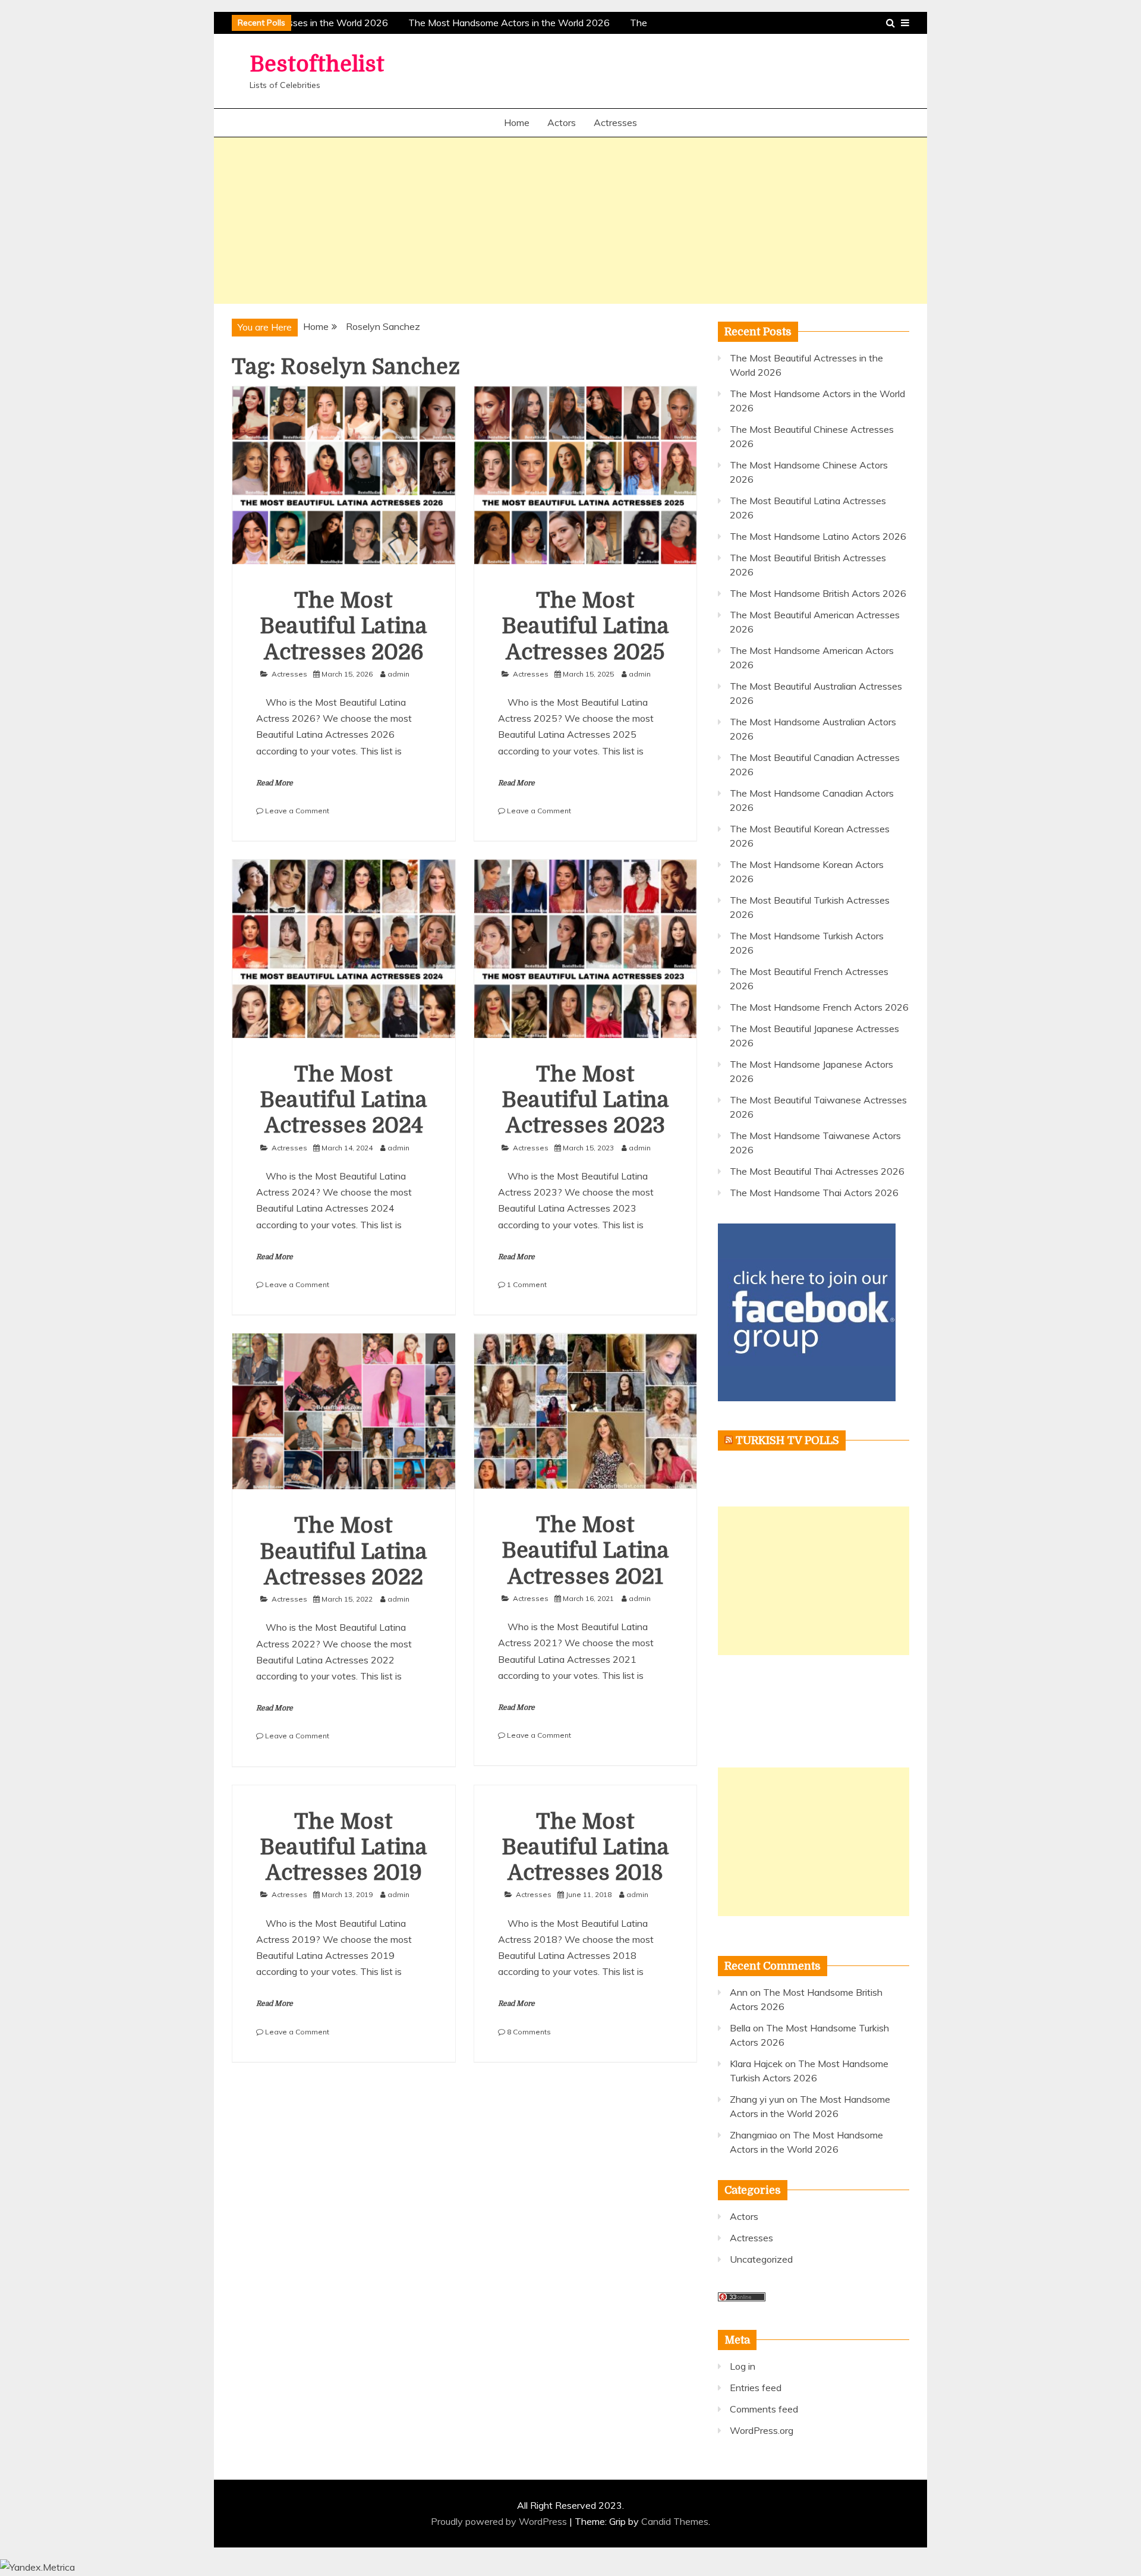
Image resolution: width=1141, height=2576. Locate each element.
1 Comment (527, 1284)
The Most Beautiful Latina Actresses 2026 (343, 626)
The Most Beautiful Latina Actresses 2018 (585, 1847)
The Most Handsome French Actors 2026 (819, 1007)
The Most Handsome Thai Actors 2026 (814, 1193)
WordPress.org (762, 2430)
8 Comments (529, 2032)
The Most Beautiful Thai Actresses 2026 (817, 1171)
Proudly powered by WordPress (500, 2521)
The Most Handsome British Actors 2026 (818, 593)
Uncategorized (761, 2259)
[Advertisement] (570, 221)
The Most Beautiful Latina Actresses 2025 (585, 626)
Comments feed (764, 2409)
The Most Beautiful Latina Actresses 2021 (585, 1551)
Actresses (615, 122)
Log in (743, 2366)
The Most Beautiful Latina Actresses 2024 (343, 1100)
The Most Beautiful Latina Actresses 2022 (343, 1551)
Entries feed (756, 2388)
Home (517, 122)
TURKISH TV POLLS (787, 1440)
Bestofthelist (317, 65)
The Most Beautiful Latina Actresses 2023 (585, 1100)
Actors (562, 122)
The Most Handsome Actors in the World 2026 (498, 23)
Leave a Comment (297, 811)
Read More (275, 783)
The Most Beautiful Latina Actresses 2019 (343, 1847)
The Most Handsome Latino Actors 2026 (818, 536)
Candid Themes (675, 2521)
